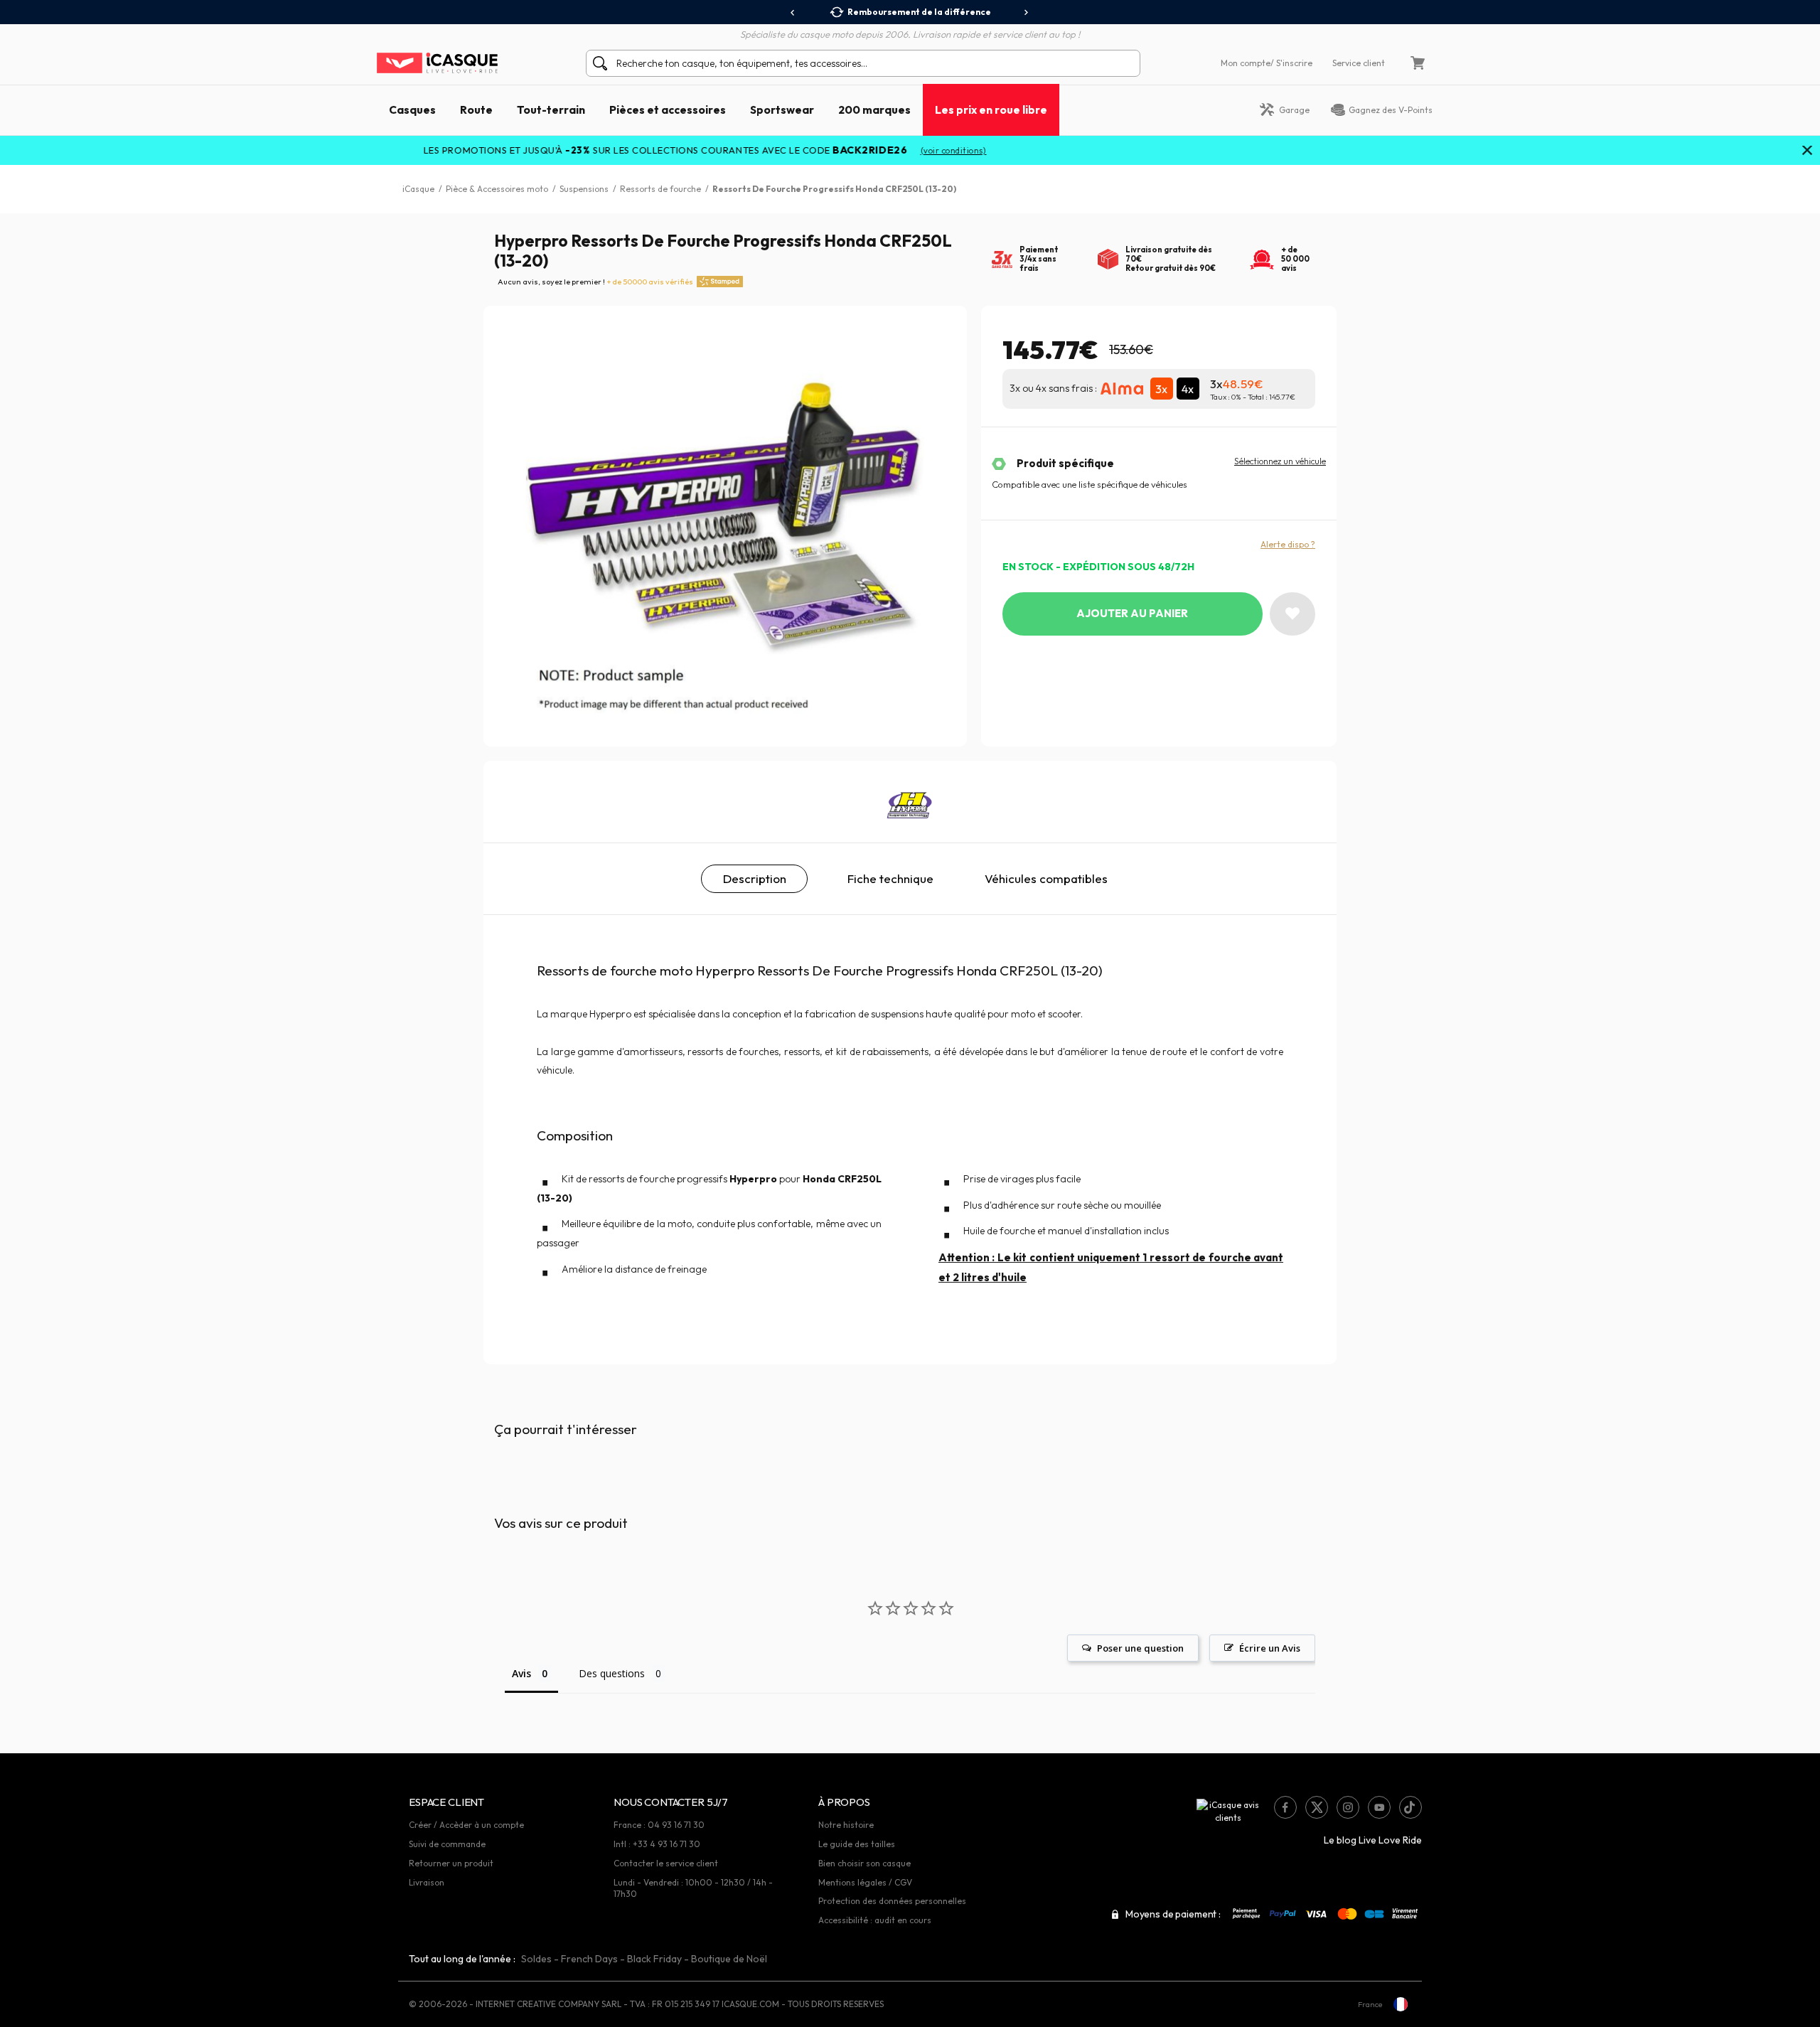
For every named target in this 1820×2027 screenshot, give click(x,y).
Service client (1359, 63)
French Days (589, 1959)
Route (476, 109)
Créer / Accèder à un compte (466, 1825)
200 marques (874, 109)
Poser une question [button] (1140, 1648)
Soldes (536, 1959)
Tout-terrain (551, 109)
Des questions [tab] (612, 1673)
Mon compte (1246, 63)
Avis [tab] (521, 1673)
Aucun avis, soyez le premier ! (595, 282)
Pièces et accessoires (668, 109)
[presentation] (793, 13)
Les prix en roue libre (991, 109)
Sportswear (782, 109)
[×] (1807, 151)
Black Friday (654, 1959)
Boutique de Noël (729, 1959)
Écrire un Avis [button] (1270, 1648)
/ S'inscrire (1291, 63)
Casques (412, 109)
